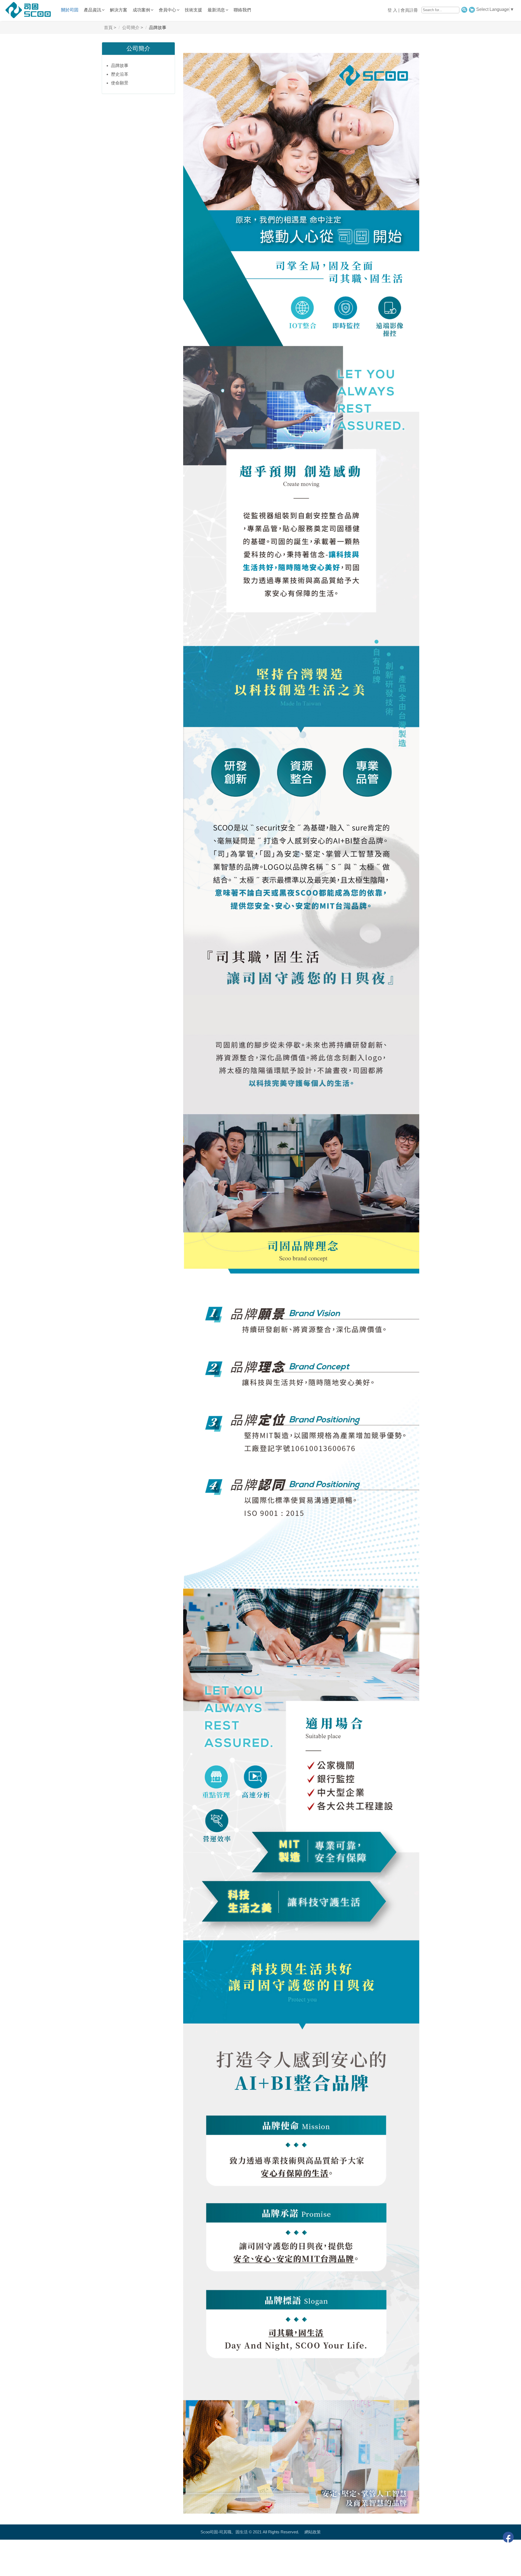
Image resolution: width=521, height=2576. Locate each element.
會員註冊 (409, 10)
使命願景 (120, 83)
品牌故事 (120, 66)
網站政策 (313, 2532)
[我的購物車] (472, 9)
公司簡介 (138, 48)
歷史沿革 (120, 74)
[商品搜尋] (464, 9)
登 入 (392, 10)
